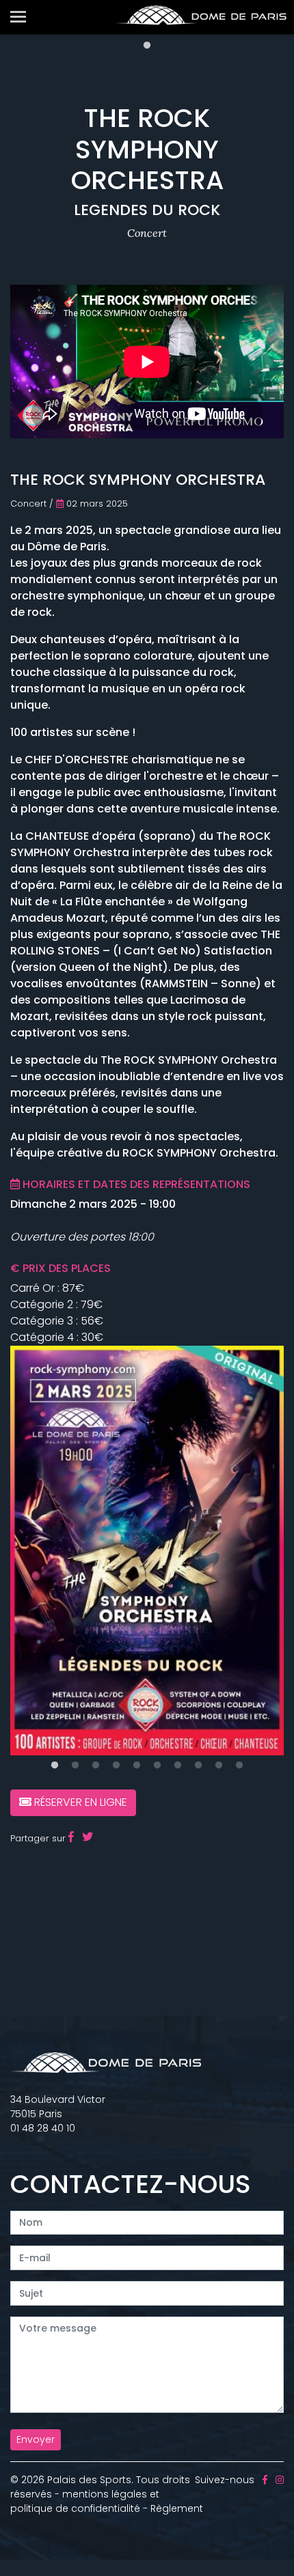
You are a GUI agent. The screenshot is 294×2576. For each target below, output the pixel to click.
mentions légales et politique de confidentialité (85, 2501)
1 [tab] (147, 46)
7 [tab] (178, 1766)
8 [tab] (198, 1766)
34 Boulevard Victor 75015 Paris (58, 2107)
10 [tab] (239, 1766)
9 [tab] (219, 1766)
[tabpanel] (147, 1551)
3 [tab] (96, 1766)
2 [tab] (75, 1766)
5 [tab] (137, 1766)
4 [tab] (116, 1766)
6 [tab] (157, 1766)
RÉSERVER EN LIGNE (79, 1802)
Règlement (177, 2508)
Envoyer (36, 2439)
